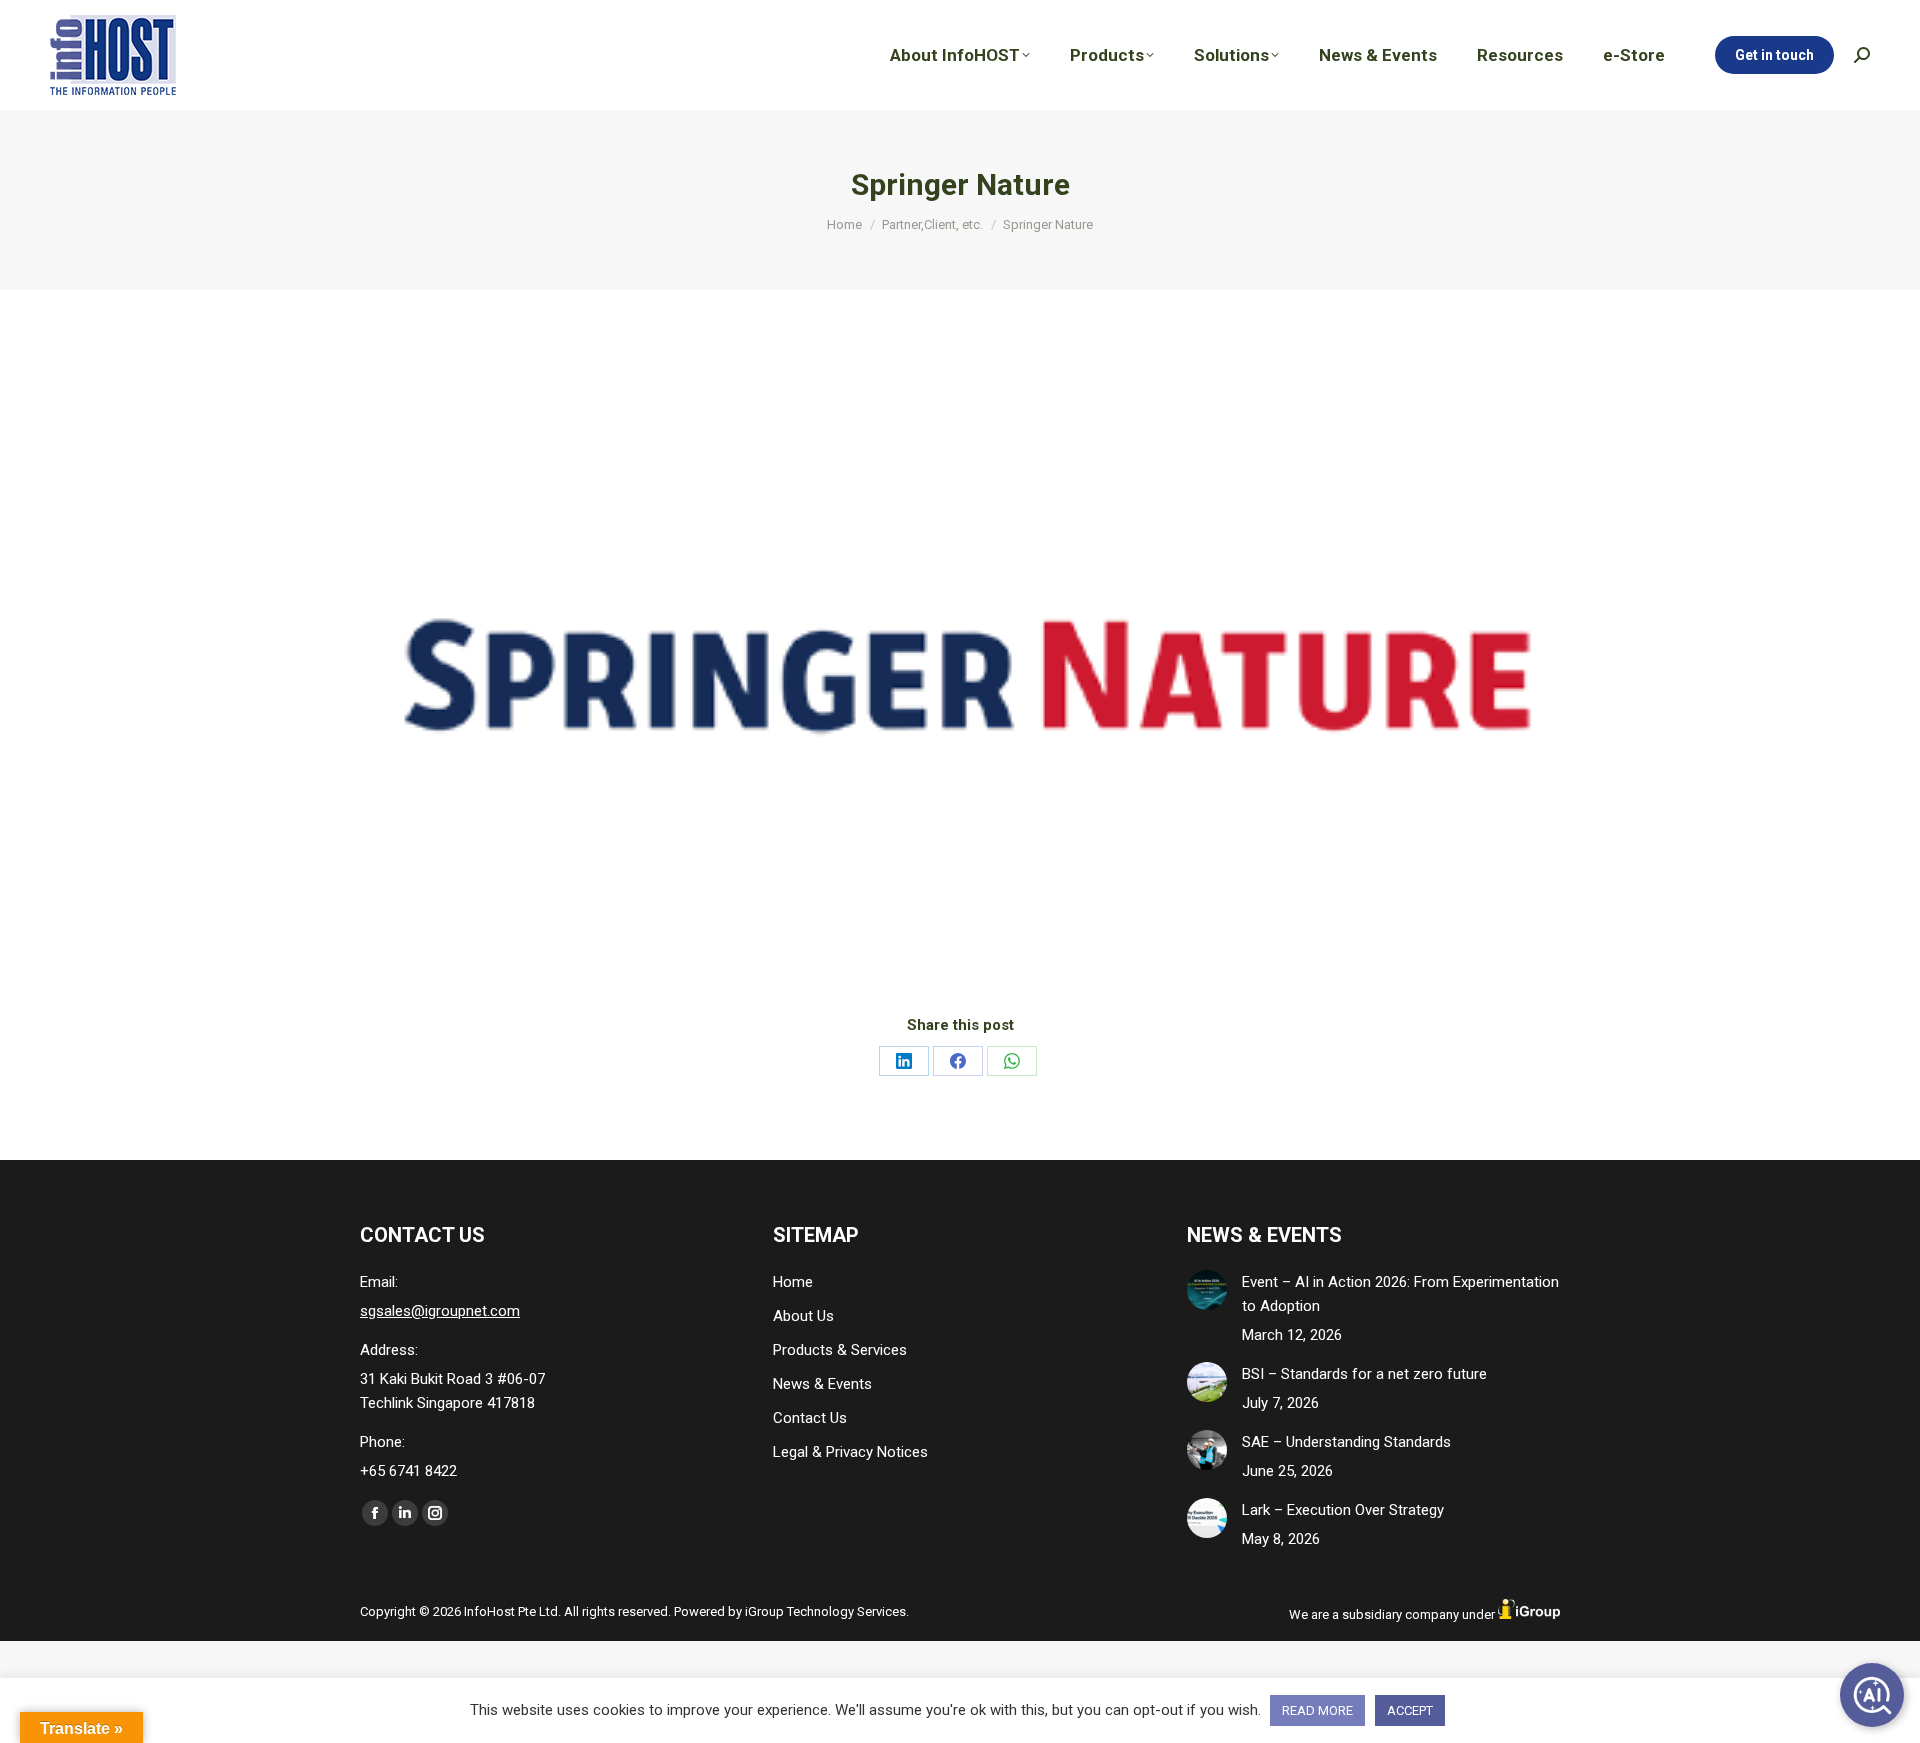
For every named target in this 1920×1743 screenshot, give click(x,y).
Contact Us (810, 1418)
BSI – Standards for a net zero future (1364, 1374)
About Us (803, 1316)
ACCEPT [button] (1410, 1710)
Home (793, 1282)
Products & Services (840, 1350)
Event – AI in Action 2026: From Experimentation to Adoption (1400, 1294)
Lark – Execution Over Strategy (1343, 1510)
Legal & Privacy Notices (850, 1452)
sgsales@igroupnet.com (440, 1311)
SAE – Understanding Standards (1346, 1442)
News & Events (822, 1384)
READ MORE (1317, 1710)
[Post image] (1207, 1290)
